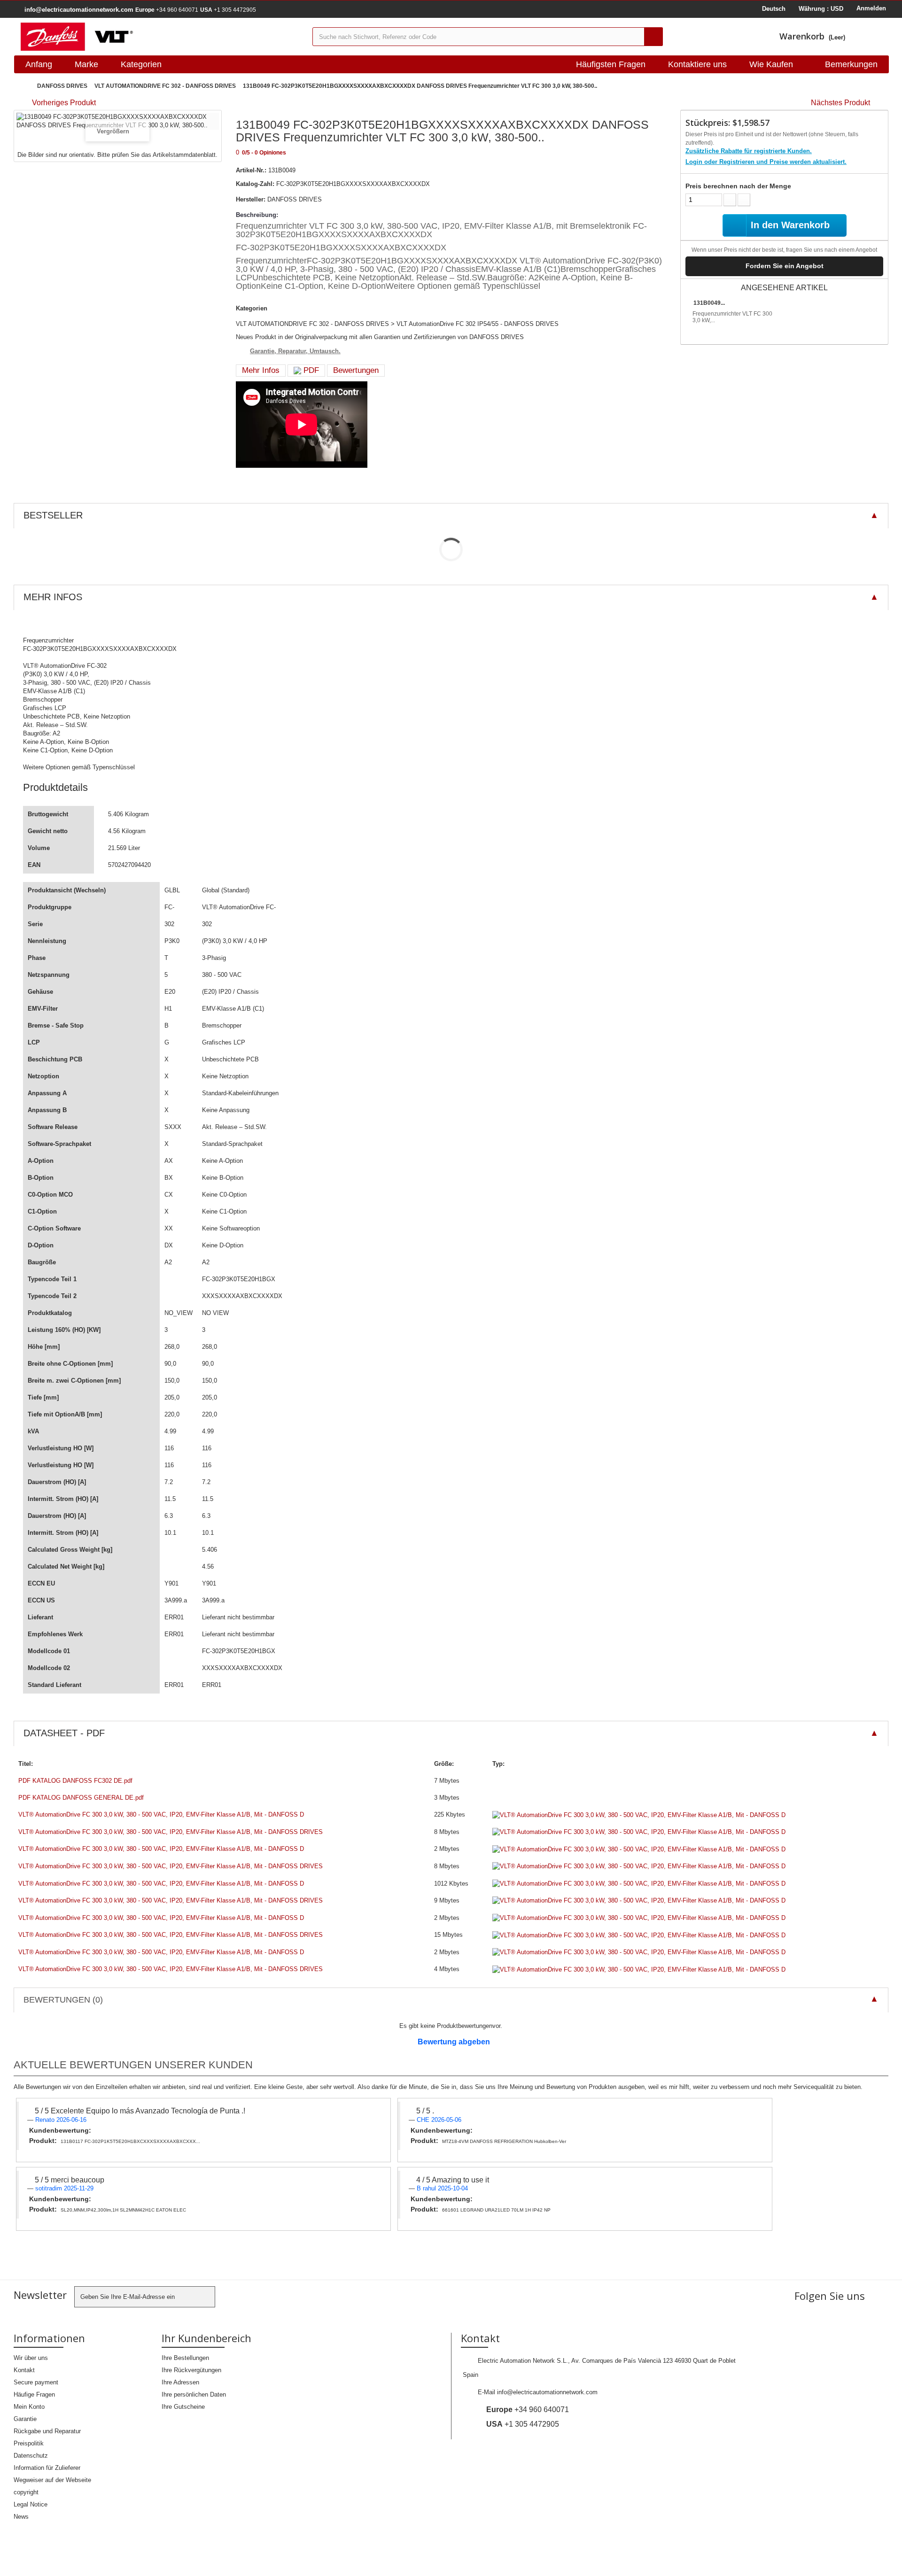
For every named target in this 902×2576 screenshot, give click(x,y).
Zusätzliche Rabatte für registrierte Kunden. (749, 151)
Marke (86, 64)
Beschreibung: (257, 215)
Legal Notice (31, 2504)
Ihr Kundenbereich (206, 2338)
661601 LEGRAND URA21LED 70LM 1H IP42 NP (496, 2210)
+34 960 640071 (167, 10)
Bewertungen (356, 370)
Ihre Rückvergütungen (191, 2370)
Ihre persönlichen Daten (194, 2394)
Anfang (39, 64)
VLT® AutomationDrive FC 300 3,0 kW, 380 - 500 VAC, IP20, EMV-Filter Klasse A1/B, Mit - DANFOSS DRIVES (171, 1832)
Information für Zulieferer (47, 2468)
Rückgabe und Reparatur (47, 2431)
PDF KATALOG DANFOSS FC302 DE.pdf (75, 1781)
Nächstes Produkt (840, 103)
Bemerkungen (851, 64)
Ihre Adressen (180, 2382)
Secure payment (36, 2382)
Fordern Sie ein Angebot (785, 266)
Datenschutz (31, 2456)
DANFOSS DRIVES (62, 86)
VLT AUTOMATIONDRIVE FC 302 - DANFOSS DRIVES (165, 86)
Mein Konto (29, 2407)
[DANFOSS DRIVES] (159, 37)
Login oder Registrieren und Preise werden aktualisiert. (766, 162)
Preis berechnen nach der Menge (738, 186)
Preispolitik (29, 2443)
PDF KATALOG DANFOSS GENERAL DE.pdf (81, 1798)
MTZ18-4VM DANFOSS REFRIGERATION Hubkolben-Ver (504, 2141)
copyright (26, 2492)
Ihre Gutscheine (183, 2407)
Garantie (25, 2419)
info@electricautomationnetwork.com (547, 2392)
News (21, 2517)
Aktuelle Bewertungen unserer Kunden (133, 2065)
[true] (653, 37)
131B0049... (709, 303)
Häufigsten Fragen (611, 64)
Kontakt (24, 2370)
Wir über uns (31, 2358)
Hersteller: (251, 199)
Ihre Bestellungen (185, 2358)
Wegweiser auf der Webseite (52, 2480)
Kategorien (141, 64)
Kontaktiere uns (697, 64)
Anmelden (871, 8)
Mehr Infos (261, 370)
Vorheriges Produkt (64, 103)
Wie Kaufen (771, 64)
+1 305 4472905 (228, 10)
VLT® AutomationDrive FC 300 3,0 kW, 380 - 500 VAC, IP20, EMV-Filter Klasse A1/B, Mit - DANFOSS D (161, 1814)
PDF (310, 370)
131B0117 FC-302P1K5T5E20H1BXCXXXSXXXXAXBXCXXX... (130, 2141)
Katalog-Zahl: (255, 184)
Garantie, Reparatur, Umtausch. (295, 351)
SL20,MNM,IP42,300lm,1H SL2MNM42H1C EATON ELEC (123, 2210)
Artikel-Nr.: (251, 170)
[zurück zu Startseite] (23, 86)
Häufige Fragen (34, 2394)
